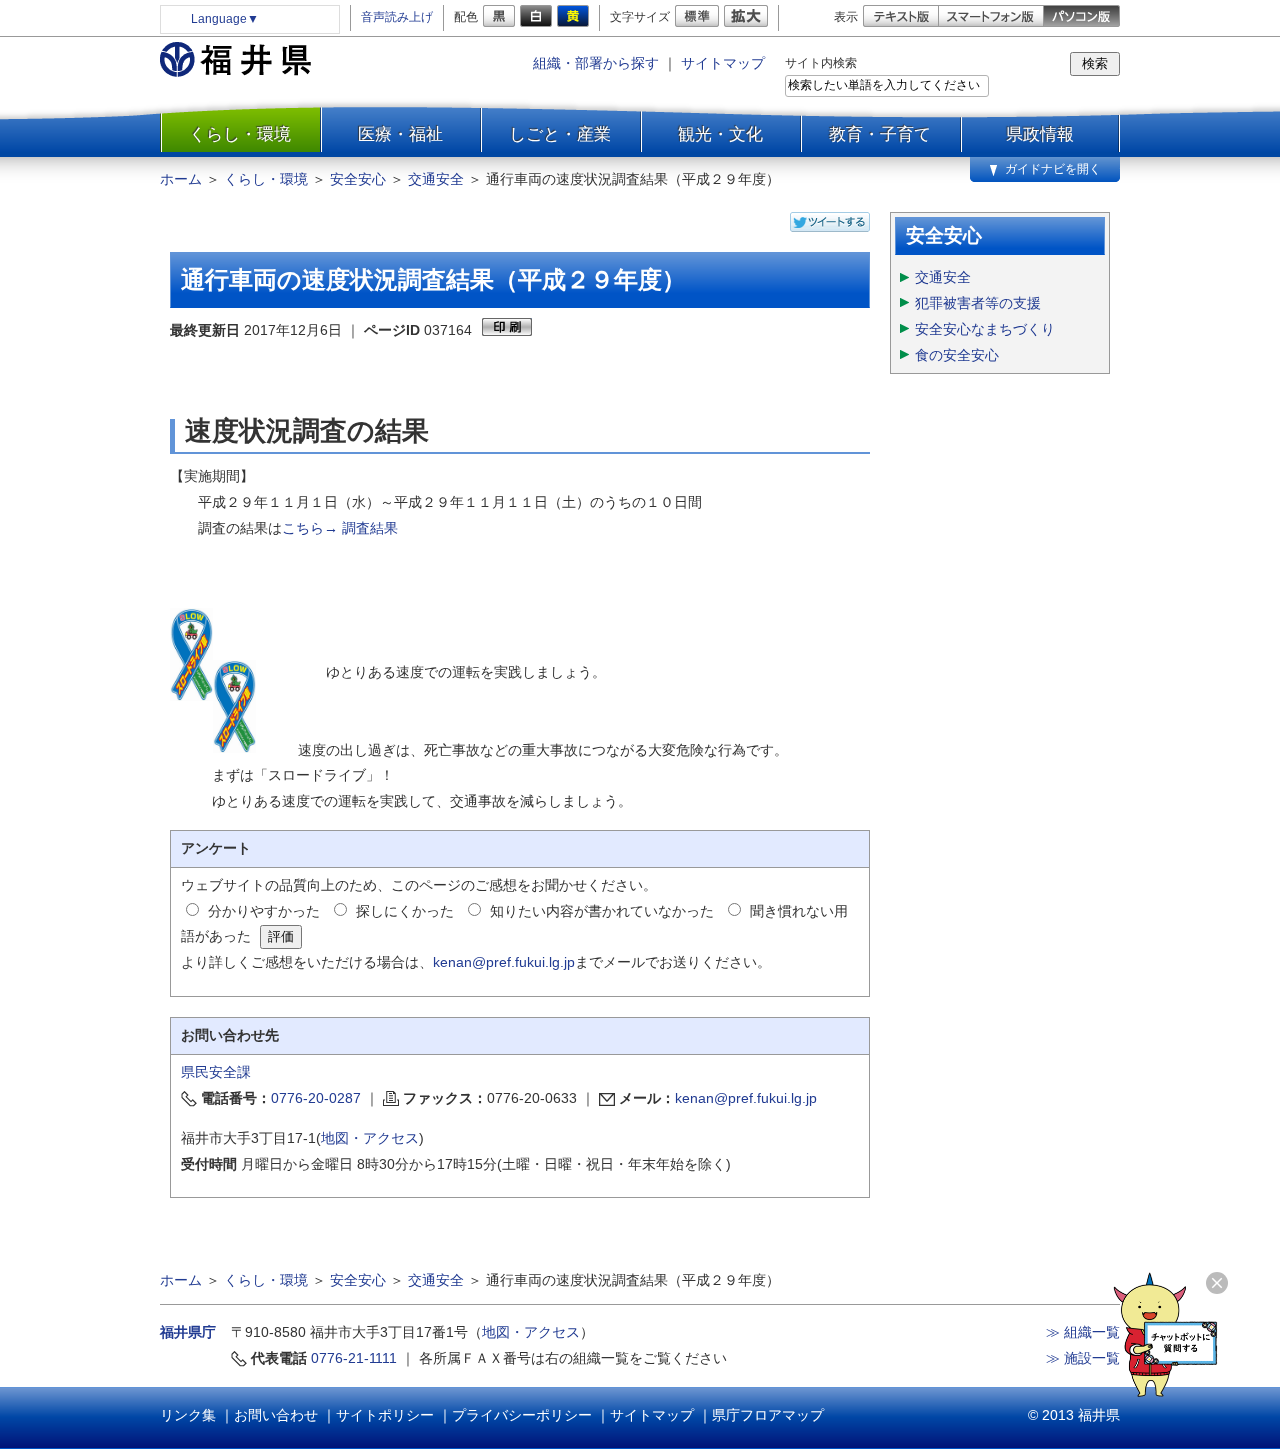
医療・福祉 (400, 134)
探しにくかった (405, 911)
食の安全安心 (957, 355)
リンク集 (188, 1415)
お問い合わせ (276, 1415)
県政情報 (1040, 134)
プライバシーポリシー (522, 1415)
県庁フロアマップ (768, 1415)
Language (225, 19)
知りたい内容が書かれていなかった (602, 911)
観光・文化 (720, 134)
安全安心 (358, 179)
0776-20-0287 (316, 1098)
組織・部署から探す (596, 63)
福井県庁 (188, 1332)
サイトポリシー (385, 1415)
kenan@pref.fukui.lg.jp (504, 962)
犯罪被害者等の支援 (978, 303)
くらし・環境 (240, 134)
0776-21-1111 (354, 1358)
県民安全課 (216, 1072)
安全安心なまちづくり (985, 329)
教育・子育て (880, 134)
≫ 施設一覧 (1083, 1358)
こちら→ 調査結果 (340, 528)
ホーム (181, 179)
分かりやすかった (264, 911)
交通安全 (436, 179)
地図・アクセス (370, 1138)
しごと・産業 (560, 134)
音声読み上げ (397, 17)
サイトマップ (723, 63)
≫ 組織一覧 (1083, 1332)
